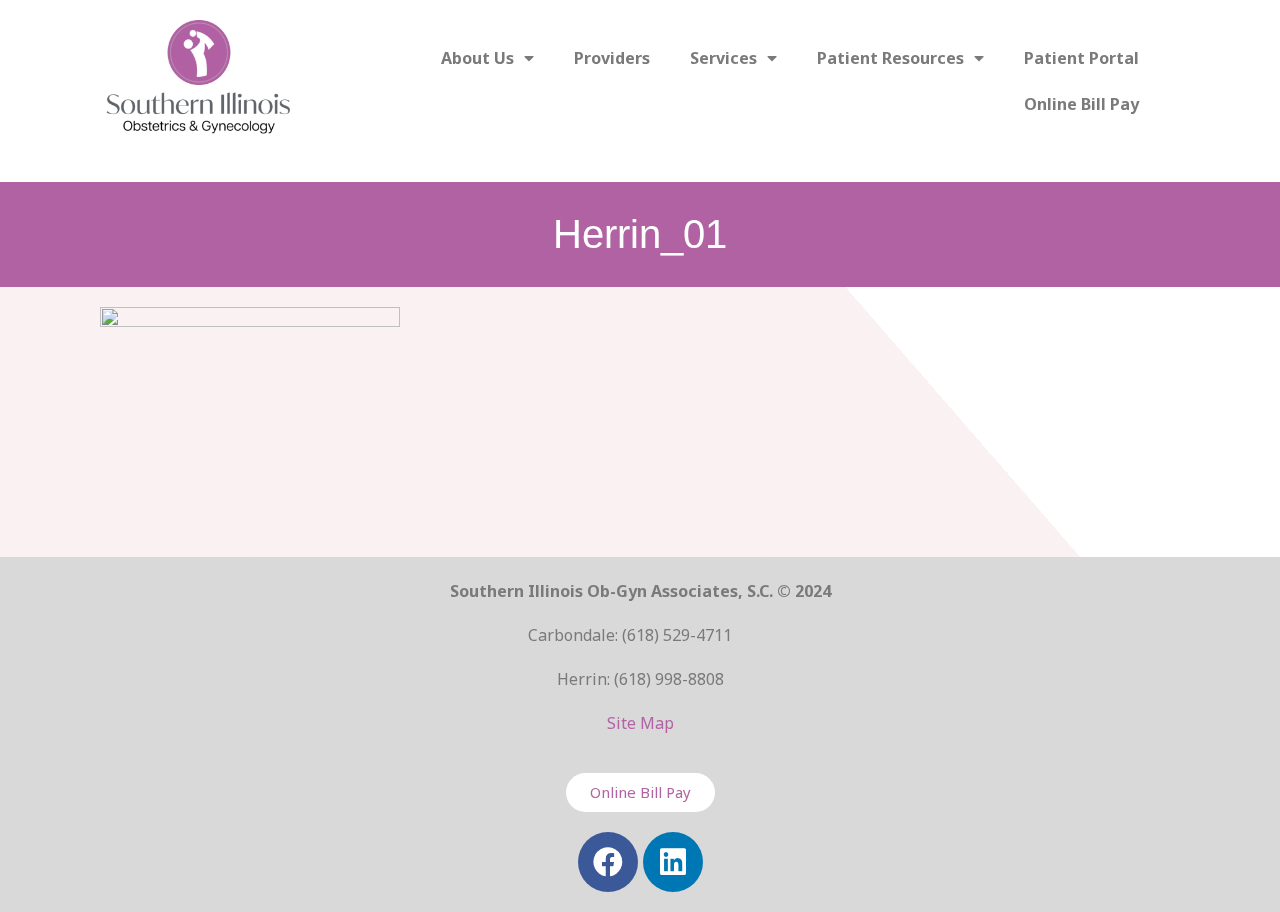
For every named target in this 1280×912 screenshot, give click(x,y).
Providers (612, 58)
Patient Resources (890, 58)
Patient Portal (1081, 58)
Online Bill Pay (1081, 104)
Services (723, 58)
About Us (477, 58)
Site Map (640, 723)
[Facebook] (608, 862)
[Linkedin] (673, 862)
